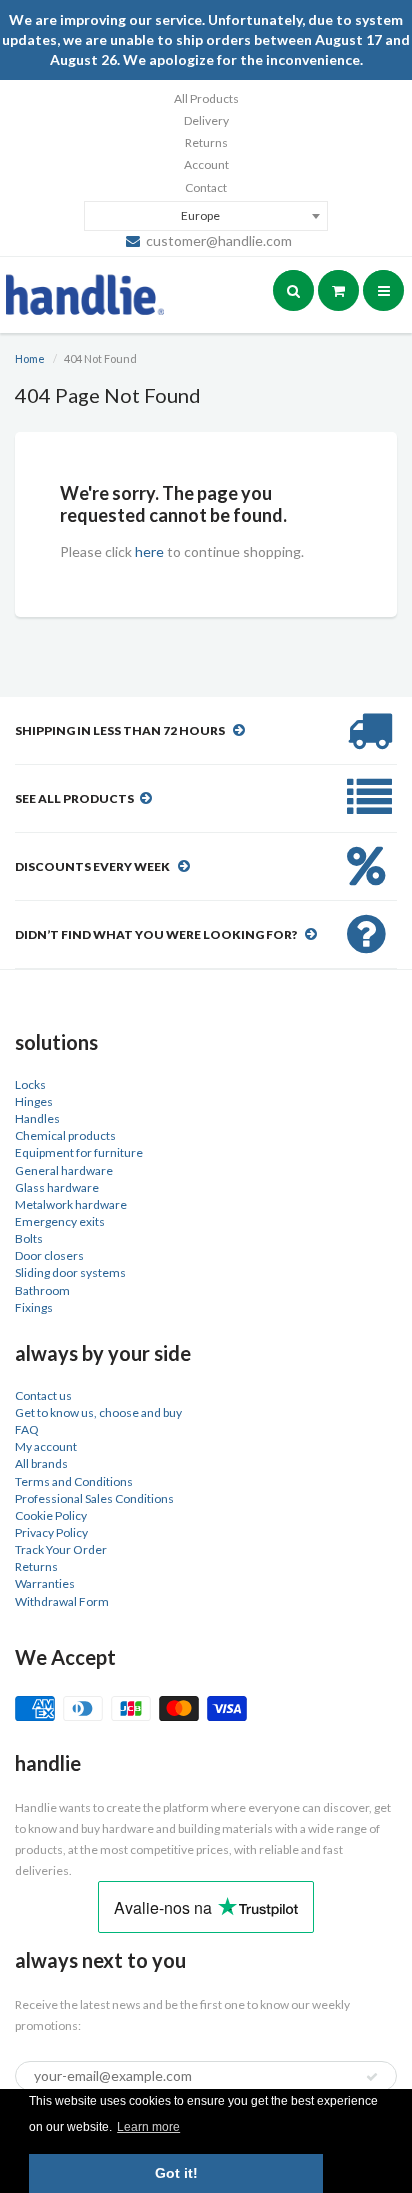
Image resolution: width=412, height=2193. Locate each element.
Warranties (45, 1583)
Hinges (34, 1101)
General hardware (64, 1170)
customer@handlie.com (219, 240)
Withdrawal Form (62, 1601)
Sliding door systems (70, 1272)
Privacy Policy (51, 1532)
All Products (206, 98)
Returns (206, 142)
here (149, 551)
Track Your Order (61, 1549)
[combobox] (206, 216)
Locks (30, 1084)
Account (206, 164)
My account (46, 1446)
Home (30, 358)
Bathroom (42, 1290)
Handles (37, 1118)
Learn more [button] (148, 2127)
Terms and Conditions (74, 1481)
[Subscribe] (372, 2077)
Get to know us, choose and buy (98, 1412)
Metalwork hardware (71, 1204)
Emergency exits (60, 1221)
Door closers (49, 1255)
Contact (206, 187)
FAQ (27, 1429)
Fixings (34, 1307)
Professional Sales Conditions (94, 1498)
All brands (41, 1463)
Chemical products (65, 1135)
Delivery (206, 120)
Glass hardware (57, 1187)
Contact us (43, 1395)
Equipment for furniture (79, 1152)
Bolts (29, 1238)
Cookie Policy (51, 1515)
